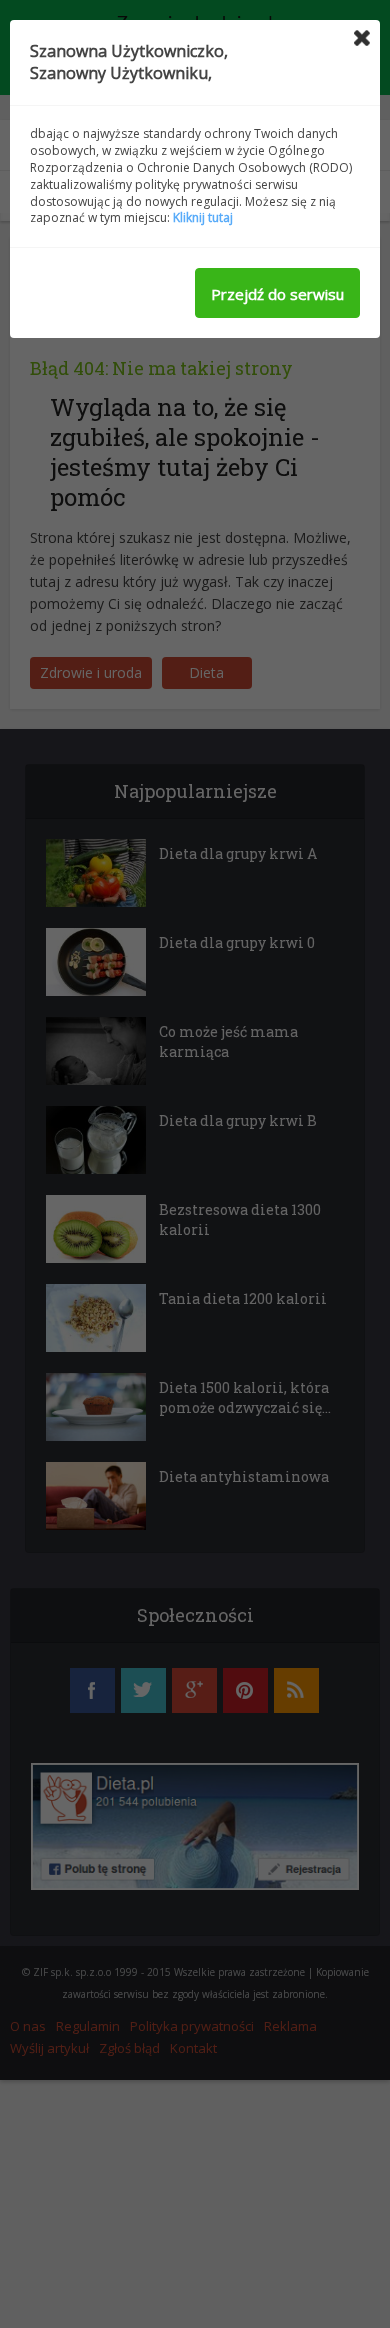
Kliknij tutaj (203, 218)
